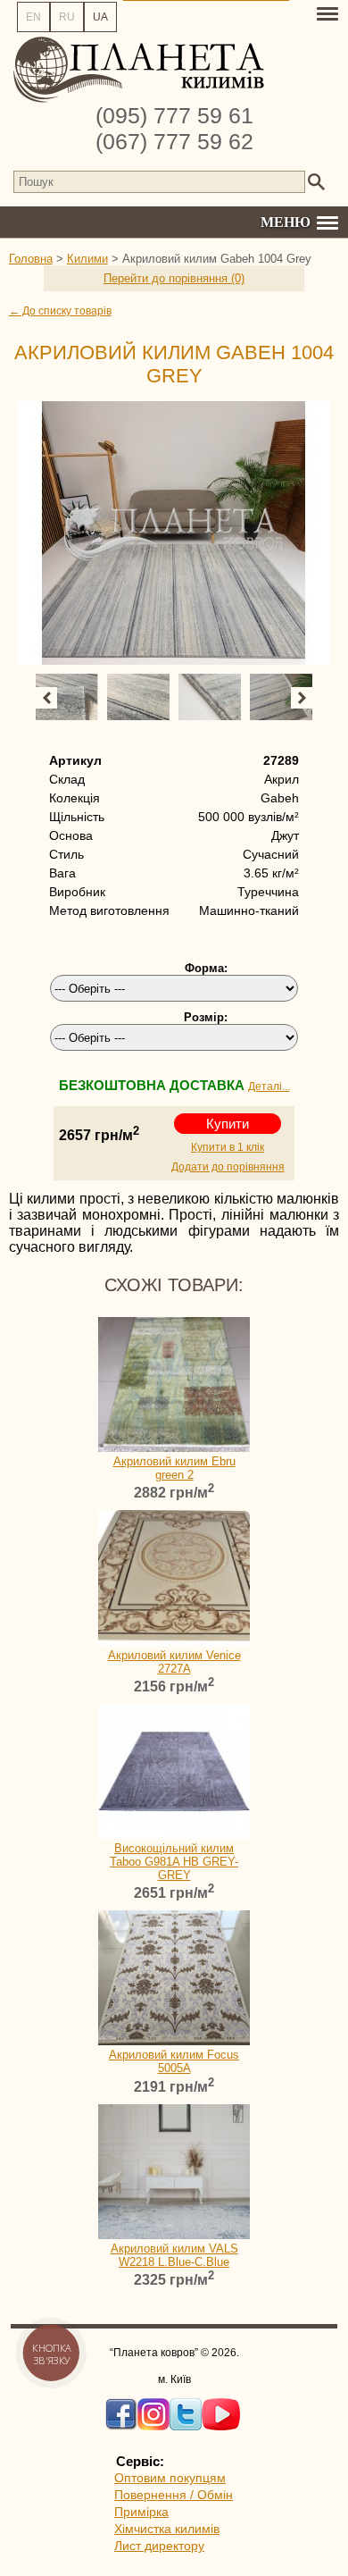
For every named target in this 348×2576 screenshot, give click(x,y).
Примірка (141, 2512)
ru (67, 17)
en (33, 17)
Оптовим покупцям (170, 2478)
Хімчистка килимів (167, 2529)
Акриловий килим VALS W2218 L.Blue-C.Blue (174, 2255)
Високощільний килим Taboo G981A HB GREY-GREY (174, 1862)
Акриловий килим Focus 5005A (174, 2061)
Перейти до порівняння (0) (174, 278)
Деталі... (269, 1087)
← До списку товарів (60, 311)
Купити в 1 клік (228, 1147)
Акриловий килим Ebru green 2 (174, 1468)
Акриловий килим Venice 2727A (174, 1662)
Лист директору (159, 2546)
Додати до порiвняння (228, 1167)
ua (100, 17)
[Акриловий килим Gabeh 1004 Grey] (174, 533)
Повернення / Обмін (174, 2495)
